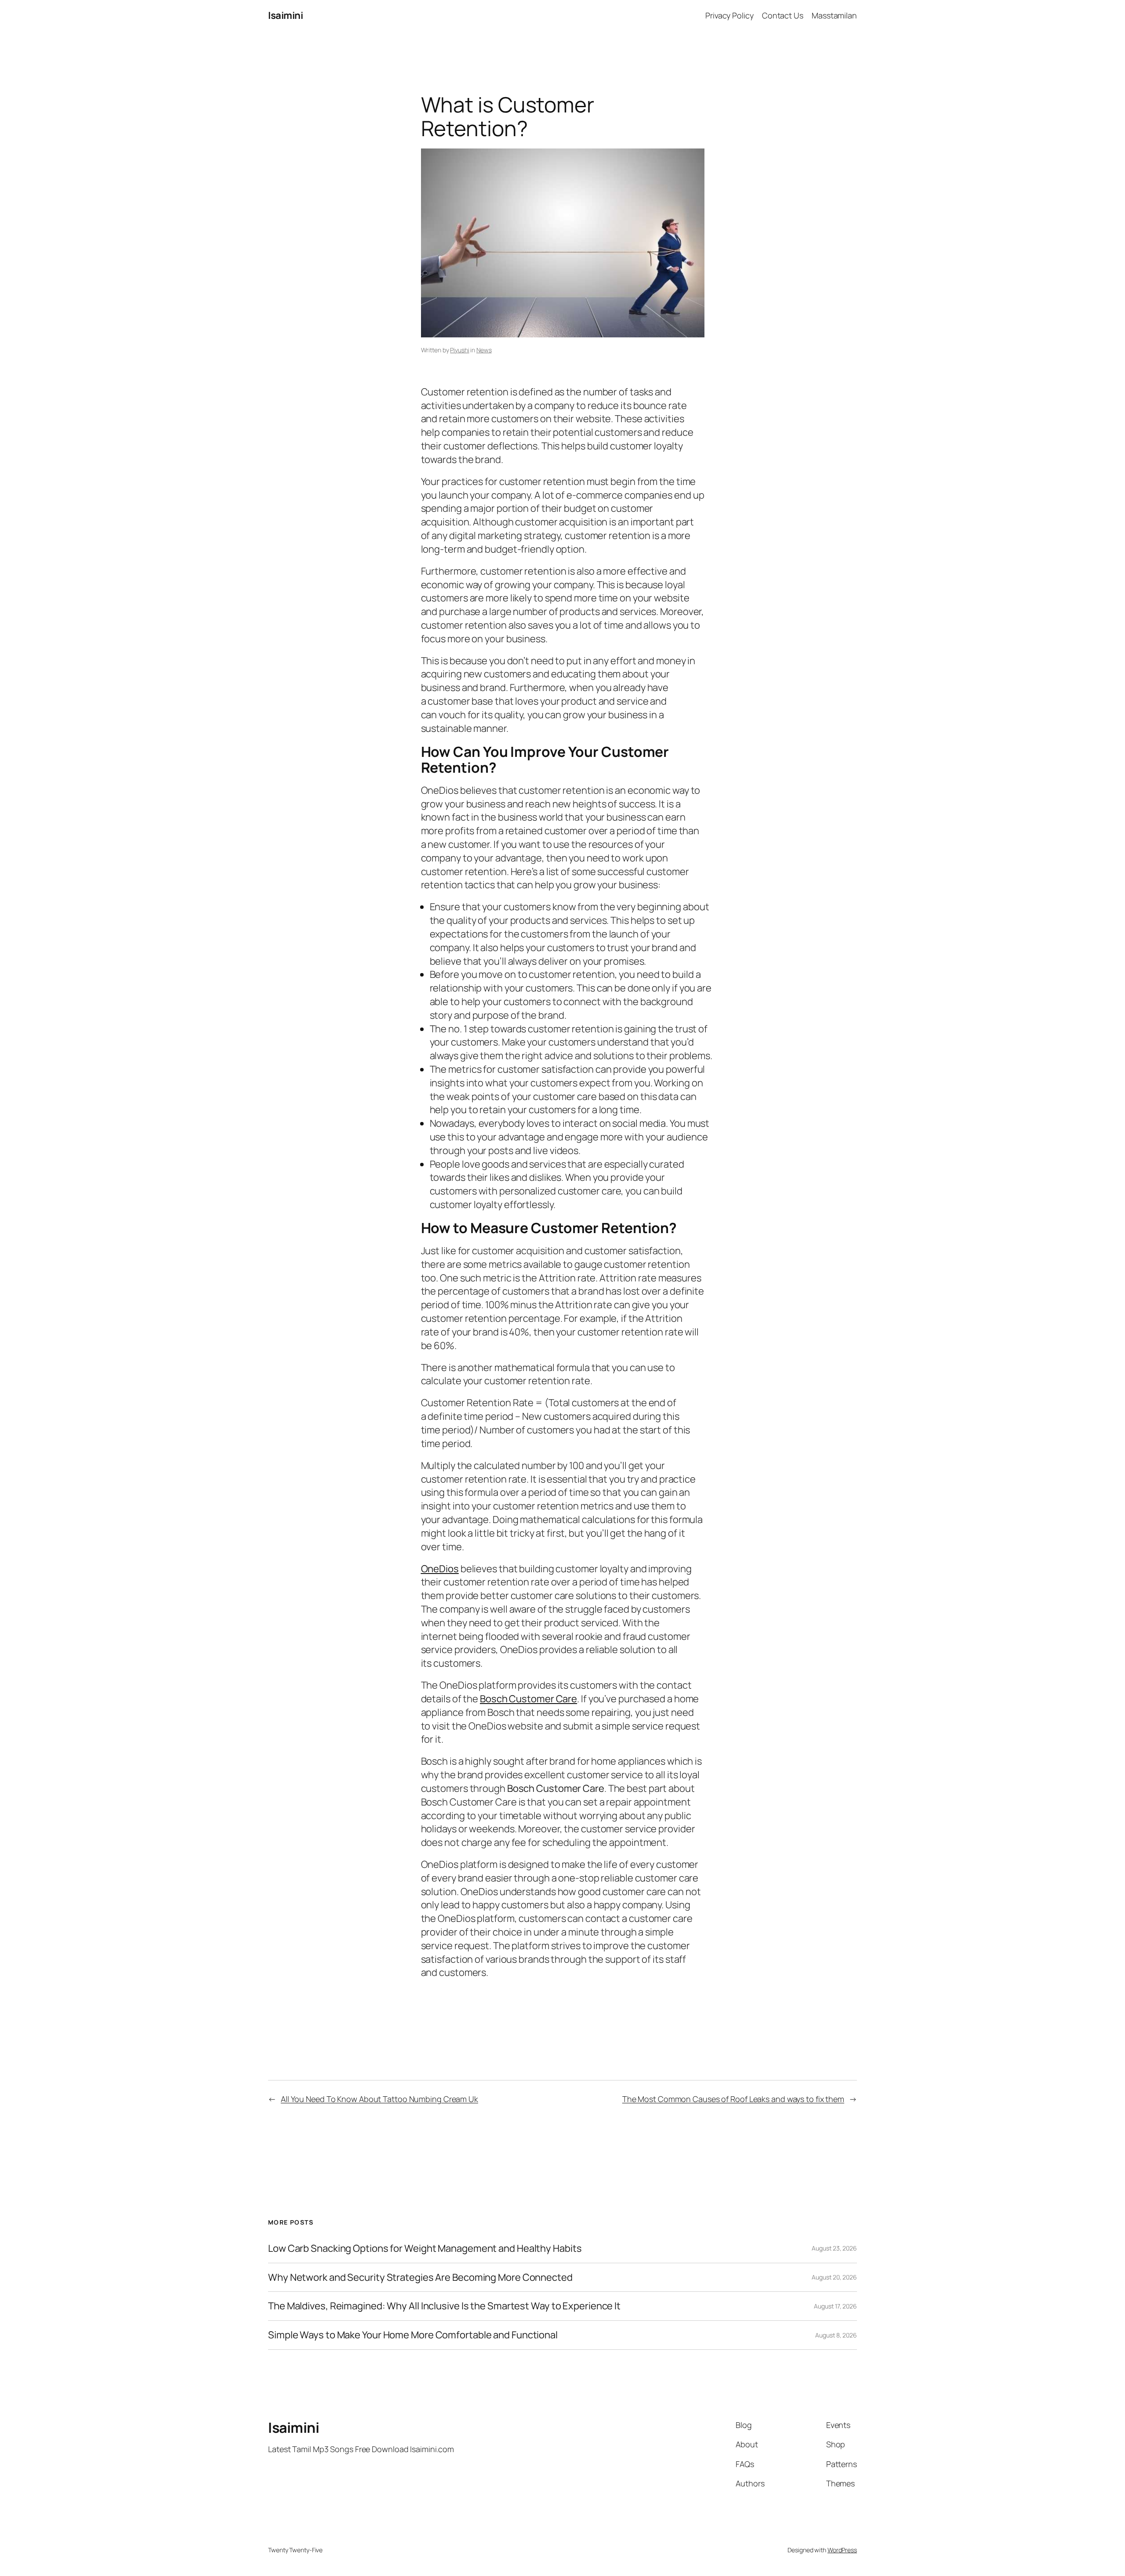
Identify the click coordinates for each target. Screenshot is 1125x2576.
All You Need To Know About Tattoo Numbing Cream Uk (379, 2099)
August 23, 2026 (834, 2248)
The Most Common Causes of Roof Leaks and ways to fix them (733, 2099)
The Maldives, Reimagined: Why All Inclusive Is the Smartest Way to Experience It (444, 2306)
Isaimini (285, 15)
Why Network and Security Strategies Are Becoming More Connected (420, 2278)
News (484, 350)
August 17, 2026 (835, 2306)
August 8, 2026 (836, 2335)
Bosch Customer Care (528, 1699)
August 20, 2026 (834, 2277)
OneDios (440, 1569)
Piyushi (459, 350)
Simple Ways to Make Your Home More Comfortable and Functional (413, 2335)
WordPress (842, 2550)
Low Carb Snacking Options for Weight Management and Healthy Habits (425, 2249)
